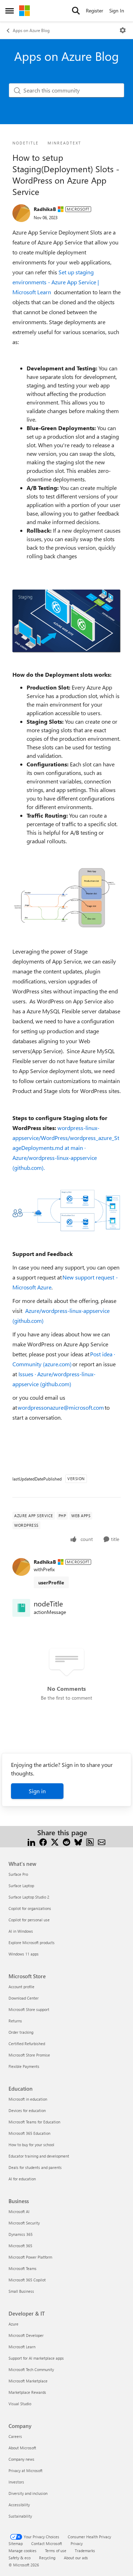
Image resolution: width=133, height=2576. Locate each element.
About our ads (76, 2558)
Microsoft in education (28, 2099)
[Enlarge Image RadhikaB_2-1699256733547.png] (66, 897)
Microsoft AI (19, 2211)
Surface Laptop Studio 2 (29, 1897)
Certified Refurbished (27, 2044)
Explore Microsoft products (32, 1942)
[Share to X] (55, 1841)
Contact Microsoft (47, 2543)
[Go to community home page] (24, 11)
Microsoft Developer (26, 2335)
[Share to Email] (102, 1841)
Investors (16, 2482)
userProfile (51, 1582)
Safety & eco (20, 2558)
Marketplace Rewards (27, 2392)
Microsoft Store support (29, 2009)
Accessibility (19, 2505)
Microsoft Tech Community (31, 2369)
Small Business (21, 2291)
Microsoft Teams (23, 2268)
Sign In (117, 10)
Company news (21, 2459)
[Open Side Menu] (10, 11)
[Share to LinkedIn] (31, 1841)
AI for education (22, 2179)
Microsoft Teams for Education (34, 2122)
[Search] (76, 11)
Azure (13, 2324)
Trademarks (85, 2551)
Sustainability (20, 2516)
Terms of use (56, 2551)
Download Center (24, 1998)
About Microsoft (22, 2448)
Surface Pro (18, 1874)
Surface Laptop (21, 1886)
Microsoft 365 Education (29, 2133)
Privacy (77, 2543)
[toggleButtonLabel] (123, 30)
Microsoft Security (24, 2223)
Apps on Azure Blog (31, 30)
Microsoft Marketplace (28, 2381)
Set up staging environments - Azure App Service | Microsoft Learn (56, 282)
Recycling (47, 2558)
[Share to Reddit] (66, 1841)
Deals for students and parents (35, 2167)
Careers (15, 2436)
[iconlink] (21, 1608)
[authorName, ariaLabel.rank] (21, 213)
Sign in (37, 1791)
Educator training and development (39, 2156)
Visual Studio (20, 2404)
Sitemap (16, 2543)
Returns (15, 2021)
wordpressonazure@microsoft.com (61, 1407)
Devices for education (27, 2110)
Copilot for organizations (30, 1908)
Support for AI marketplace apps (36, 2358)
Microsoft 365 (20, 2246)
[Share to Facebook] (43, 1841)
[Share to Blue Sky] (78, 1841)
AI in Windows (21, 1931)
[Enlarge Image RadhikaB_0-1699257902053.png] (66, 1211)
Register (95, 10)
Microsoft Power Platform (30, 2257)
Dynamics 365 (21, 2234)
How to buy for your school (31, 2145)
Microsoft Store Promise (29, 2055)
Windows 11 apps (24, 1954)
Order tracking (21, 2032)
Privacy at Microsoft (26, 2471)
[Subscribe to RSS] (90, 1841)
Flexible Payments (24, 2066)
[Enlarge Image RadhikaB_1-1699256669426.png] (66, 621)
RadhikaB (45, 209)
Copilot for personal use (29, 1920)
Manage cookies (23, 2551)
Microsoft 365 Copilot (27, 2280)
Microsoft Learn (22, 2347)
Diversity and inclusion (28, 2493)
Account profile (21, 1987)
